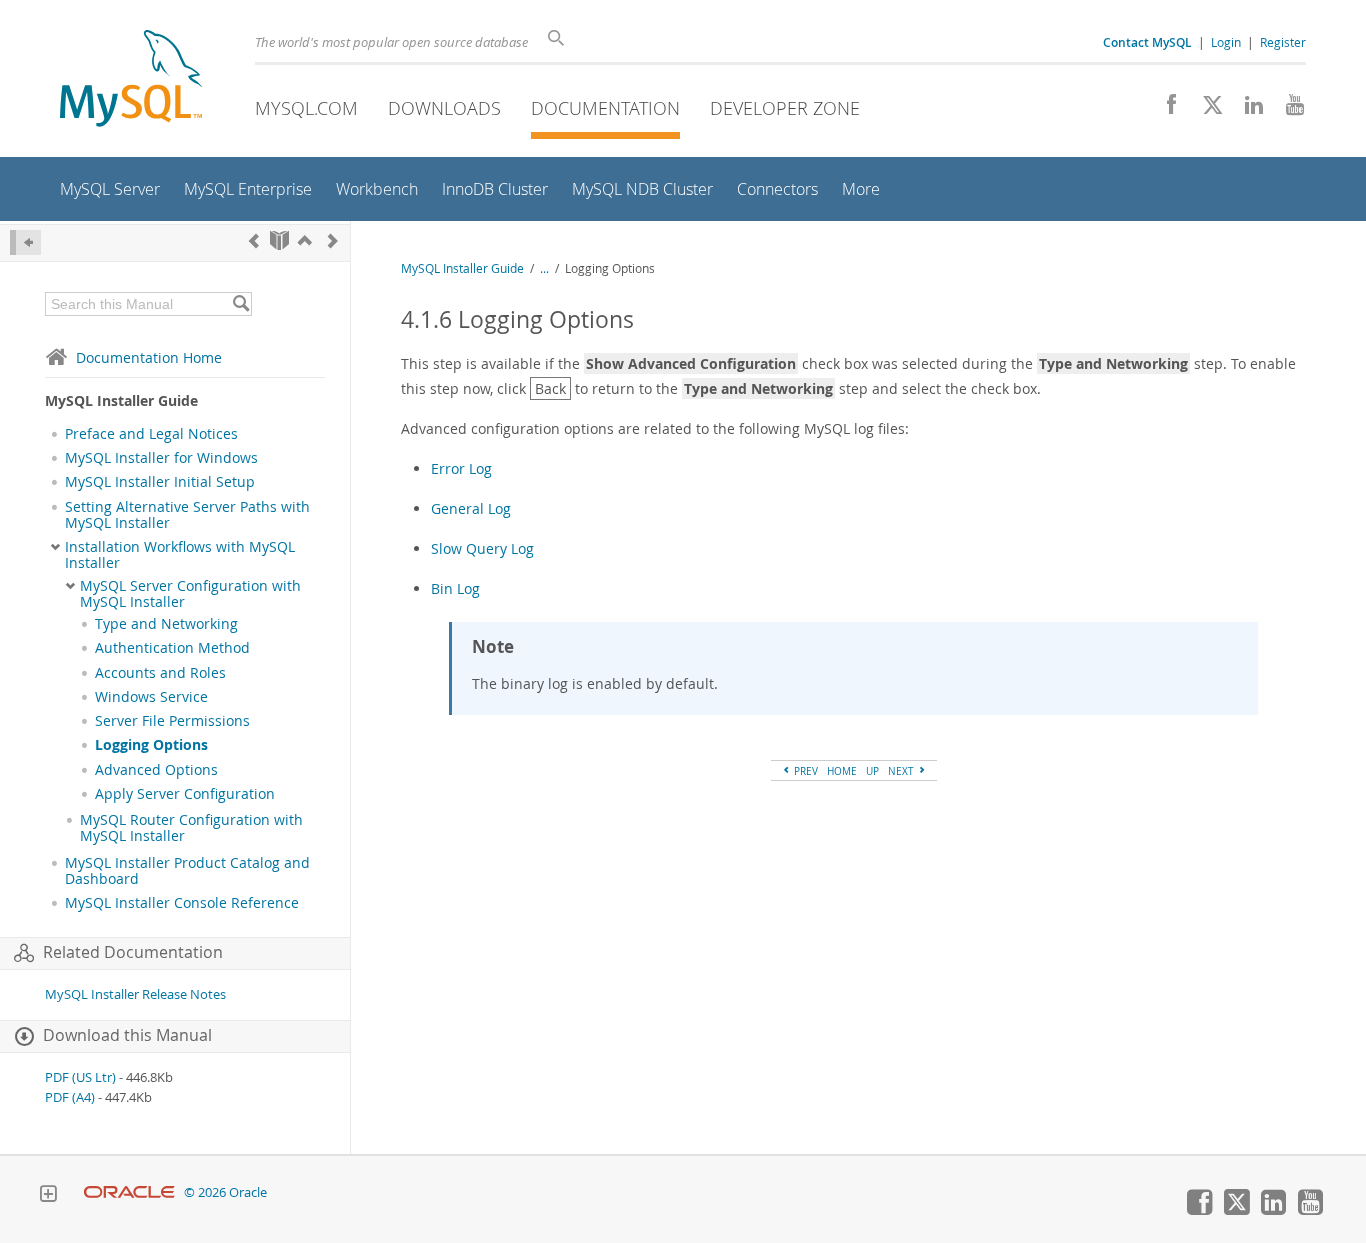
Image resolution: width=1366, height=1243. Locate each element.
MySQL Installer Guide (462, 268)
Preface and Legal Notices (151, 434)
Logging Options (151, 745)
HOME (842, 771)
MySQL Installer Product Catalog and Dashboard (187, 871)
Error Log (461, 468)
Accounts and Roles (160, 673)
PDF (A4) (70, 1097)
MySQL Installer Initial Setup (160, 482)
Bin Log (455, 588)
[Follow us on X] (1205, 110)
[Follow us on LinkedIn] (1246, 110)
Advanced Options (156, 770)
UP (872, 771)
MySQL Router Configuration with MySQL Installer (191, 828)
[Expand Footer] (48, 1196)
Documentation (605, 108)
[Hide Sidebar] (25, 242)
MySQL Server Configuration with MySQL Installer (190, 594)
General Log (471, 508)
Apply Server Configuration (185, 794)
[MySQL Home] (131, 80)
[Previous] (254, 240)
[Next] (333, 240)
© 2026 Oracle (225, 1192)
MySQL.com (306, 108)
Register (1283, 42)
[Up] (305, 240)
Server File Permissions (172, 721)
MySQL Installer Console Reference (182, 903)
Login (1226, 42)
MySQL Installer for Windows (161, 458)
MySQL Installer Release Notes (135, 994)
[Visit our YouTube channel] (1287, 110)
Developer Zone (785, 108)
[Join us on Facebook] (1164, 110)
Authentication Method (172, 648)
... (544, 268)
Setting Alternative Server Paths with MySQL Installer (187, 515)
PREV (804, 771)
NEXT (902, 771)
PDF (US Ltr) (80, 1077)
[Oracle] (129, 1192)
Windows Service (151, 697)
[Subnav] (55, 547)
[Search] (240, 304)
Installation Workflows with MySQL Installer (180, 555)
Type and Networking (166, 624)
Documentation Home (149, 357)
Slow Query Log (482, 548)
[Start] (279, 240)
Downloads (444, 108)
